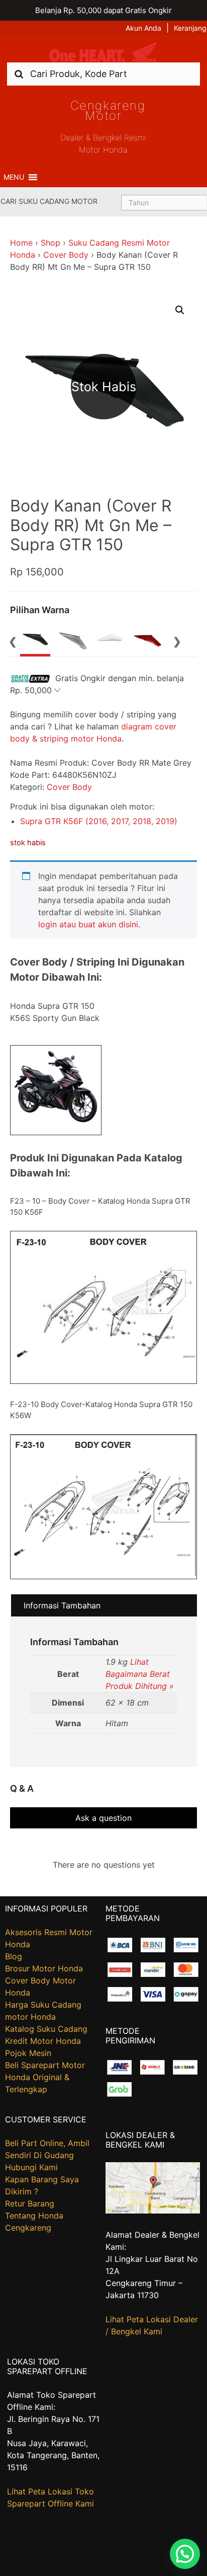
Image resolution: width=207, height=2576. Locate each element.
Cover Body (66, 255)
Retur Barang (30, 2203)
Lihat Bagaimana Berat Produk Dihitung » (140, 1674)
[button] (14, 177)
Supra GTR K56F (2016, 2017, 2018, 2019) (99, 821)
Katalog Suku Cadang (46, 2029)
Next (177, 640)
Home (21, 243)
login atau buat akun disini (88, 924)
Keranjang (190, 28)
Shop (50, 243)
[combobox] (103, 74)
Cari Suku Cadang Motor (49, 201)
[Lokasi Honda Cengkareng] (153, 2211)
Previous (13, 640)
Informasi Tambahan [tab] (62, 1605)
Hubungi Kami (31, 2167)
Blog (14, 1956)
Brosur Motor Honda (44, 1968)
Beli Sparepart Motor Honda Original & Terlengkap (45, 2077)
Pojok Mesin (28, 2053)
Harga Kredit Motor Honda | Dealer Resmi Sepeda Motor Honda (103, 52)
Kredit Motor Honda (43, 2041)
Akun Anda (143, 28)
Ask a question (103, 1818)
